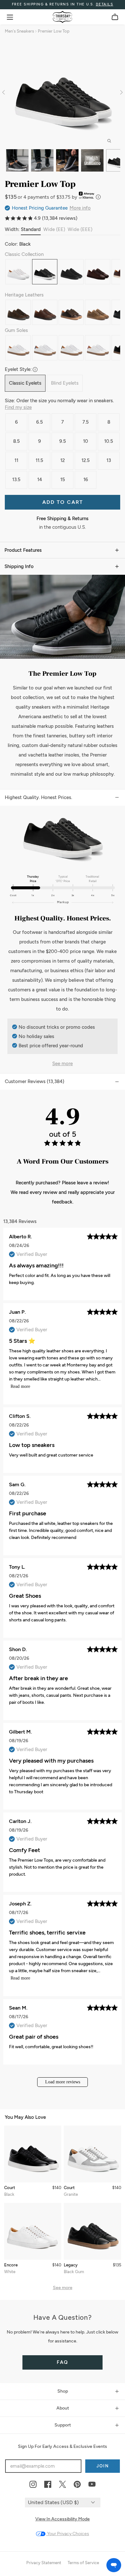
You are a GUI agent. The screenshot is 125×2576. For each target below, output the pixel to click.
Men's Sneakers (19, 31)
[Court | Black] (33, 2154)
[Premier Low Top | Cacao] (71, 312)
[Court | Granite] (92, 2154)
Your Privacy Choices (68, 2534)
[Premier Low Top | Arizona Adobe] (45, 312)
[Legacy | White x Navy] (45, 348)
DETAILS (105, 4)
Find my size (18, 407)
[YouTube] (92, 2485)
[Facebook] (48, 2485)
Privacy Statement (44, 2563)
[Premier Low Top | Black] (45, 272)
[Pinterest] (77, 2485)
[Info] (98, 197)
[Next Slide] (120, 92)
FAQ (63, 2362)
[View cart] (115, 17)
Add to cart (63, 502)
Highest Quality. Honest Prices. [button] (38, 797)
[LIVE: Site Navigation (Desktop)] (10, 17)
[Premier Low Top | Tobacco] (18, 312)
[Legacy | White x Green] (71, 348)
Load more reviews (63, 2082)
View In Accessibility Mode (63, 2519)
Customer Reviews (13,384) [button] (34, 1081)
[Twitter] (63, 2485)
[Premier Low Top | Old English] (98, 272)
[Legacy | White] (18, 348)
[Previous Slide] (5, 92)
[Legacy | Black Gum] (92, 2231)
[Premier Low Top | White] (18, 272)
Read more (20, 1386)
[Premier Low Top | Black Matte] (71, 272)
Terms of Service (83, 2563)
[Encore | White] (33, 2231)
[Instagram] (33, 2485)
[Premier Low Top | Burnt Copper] (98, 312)
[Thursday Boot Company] (63, 17)
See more (63, 1064)
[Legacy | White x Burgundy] (98, 348)
